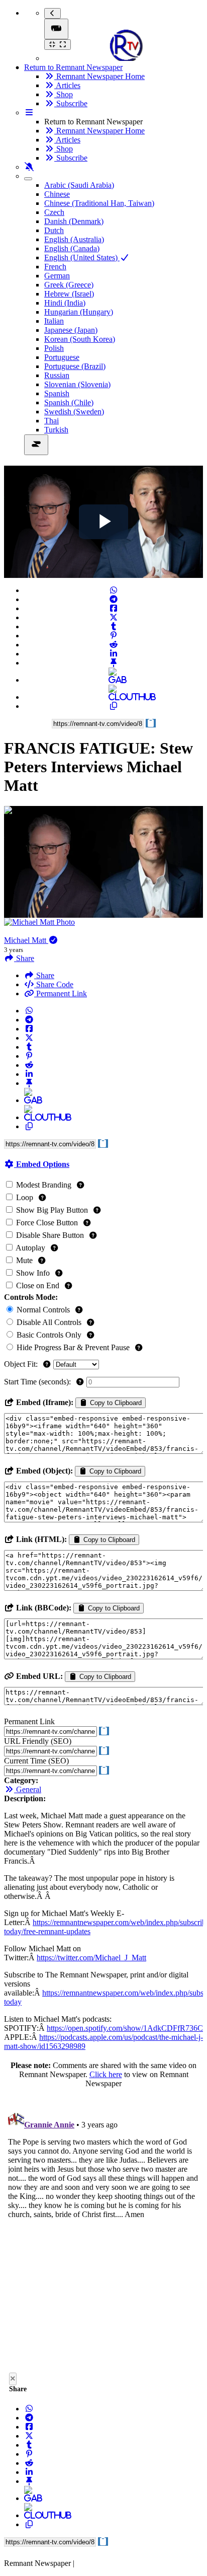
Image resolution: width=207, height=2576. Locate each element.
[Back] (53, 13)
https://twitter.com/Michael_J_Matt (91, 1958)
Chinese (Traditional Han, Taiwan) (99, 203)
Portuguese (62, 357)
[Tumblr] (114, 627)
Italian (54, 321)
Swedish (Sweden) (74, 412)
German (57, 276)
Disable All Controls (49, 1322)
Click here (106, 2074)
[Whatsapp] (114, 590)
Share (44, 975)
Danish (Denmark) (74, 221)
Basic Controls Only (49, 1335)
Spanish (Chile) (69, 402)
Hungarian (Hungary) (79, 312)
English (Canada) (72, 248)
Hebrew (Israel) (69, 294)
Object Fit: (22, 1364)
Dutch (54, 230)
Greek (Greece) (69, 285)
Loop (25, 1197)
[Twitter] (114, 617)
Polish (54, 348)
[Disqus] (103, 2233)
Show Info (33, 1273)
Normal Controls (43, 1310)
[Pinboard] (114, 663)
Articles (67, 85)
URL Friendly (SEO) (38, 1741)
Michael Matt (26, 940)
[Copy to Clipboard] (114, 706)
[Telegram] (114, 599)
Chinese (57, 194)
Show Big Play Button (52, 1210)
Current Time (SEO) (36, 1761)
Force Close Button (47, 1223)
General (28, 1789)
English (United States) (82, 257)
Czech (54, 212)
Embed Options (42, 1164)
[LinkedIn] (114, 654)
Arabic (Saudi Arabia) (79, 185)
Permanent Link (61, 993)
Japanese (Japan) (71, 330)
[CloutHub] (114, 697)
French (55, 267)
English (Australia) (74, 239)
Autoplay (31, 1248)
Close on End (38, 1285)
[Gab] (114, 680)
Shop (64, 94)
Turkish (56, 430)
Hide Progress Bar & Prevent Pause (73, 1347)
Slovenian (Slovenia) (77, 384)
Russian (57, 375)
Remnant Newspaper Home (99, 76)
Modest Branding (44, 1185)
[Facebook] (114, 608)
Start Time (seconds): (38, 1382)
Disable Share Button (50, 1235)
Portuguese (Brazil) (75, 366)
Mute (24, 1260)
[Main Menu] (56, 29)
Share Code (54, 984)
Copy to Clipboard (115, 1403)
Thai (51, 421)
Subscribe (71, 103)
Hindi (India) (65, 303)
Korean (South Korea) (80, 339)
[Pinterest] (114, 636)
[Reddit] (114, 645)
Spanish (57, 393)
